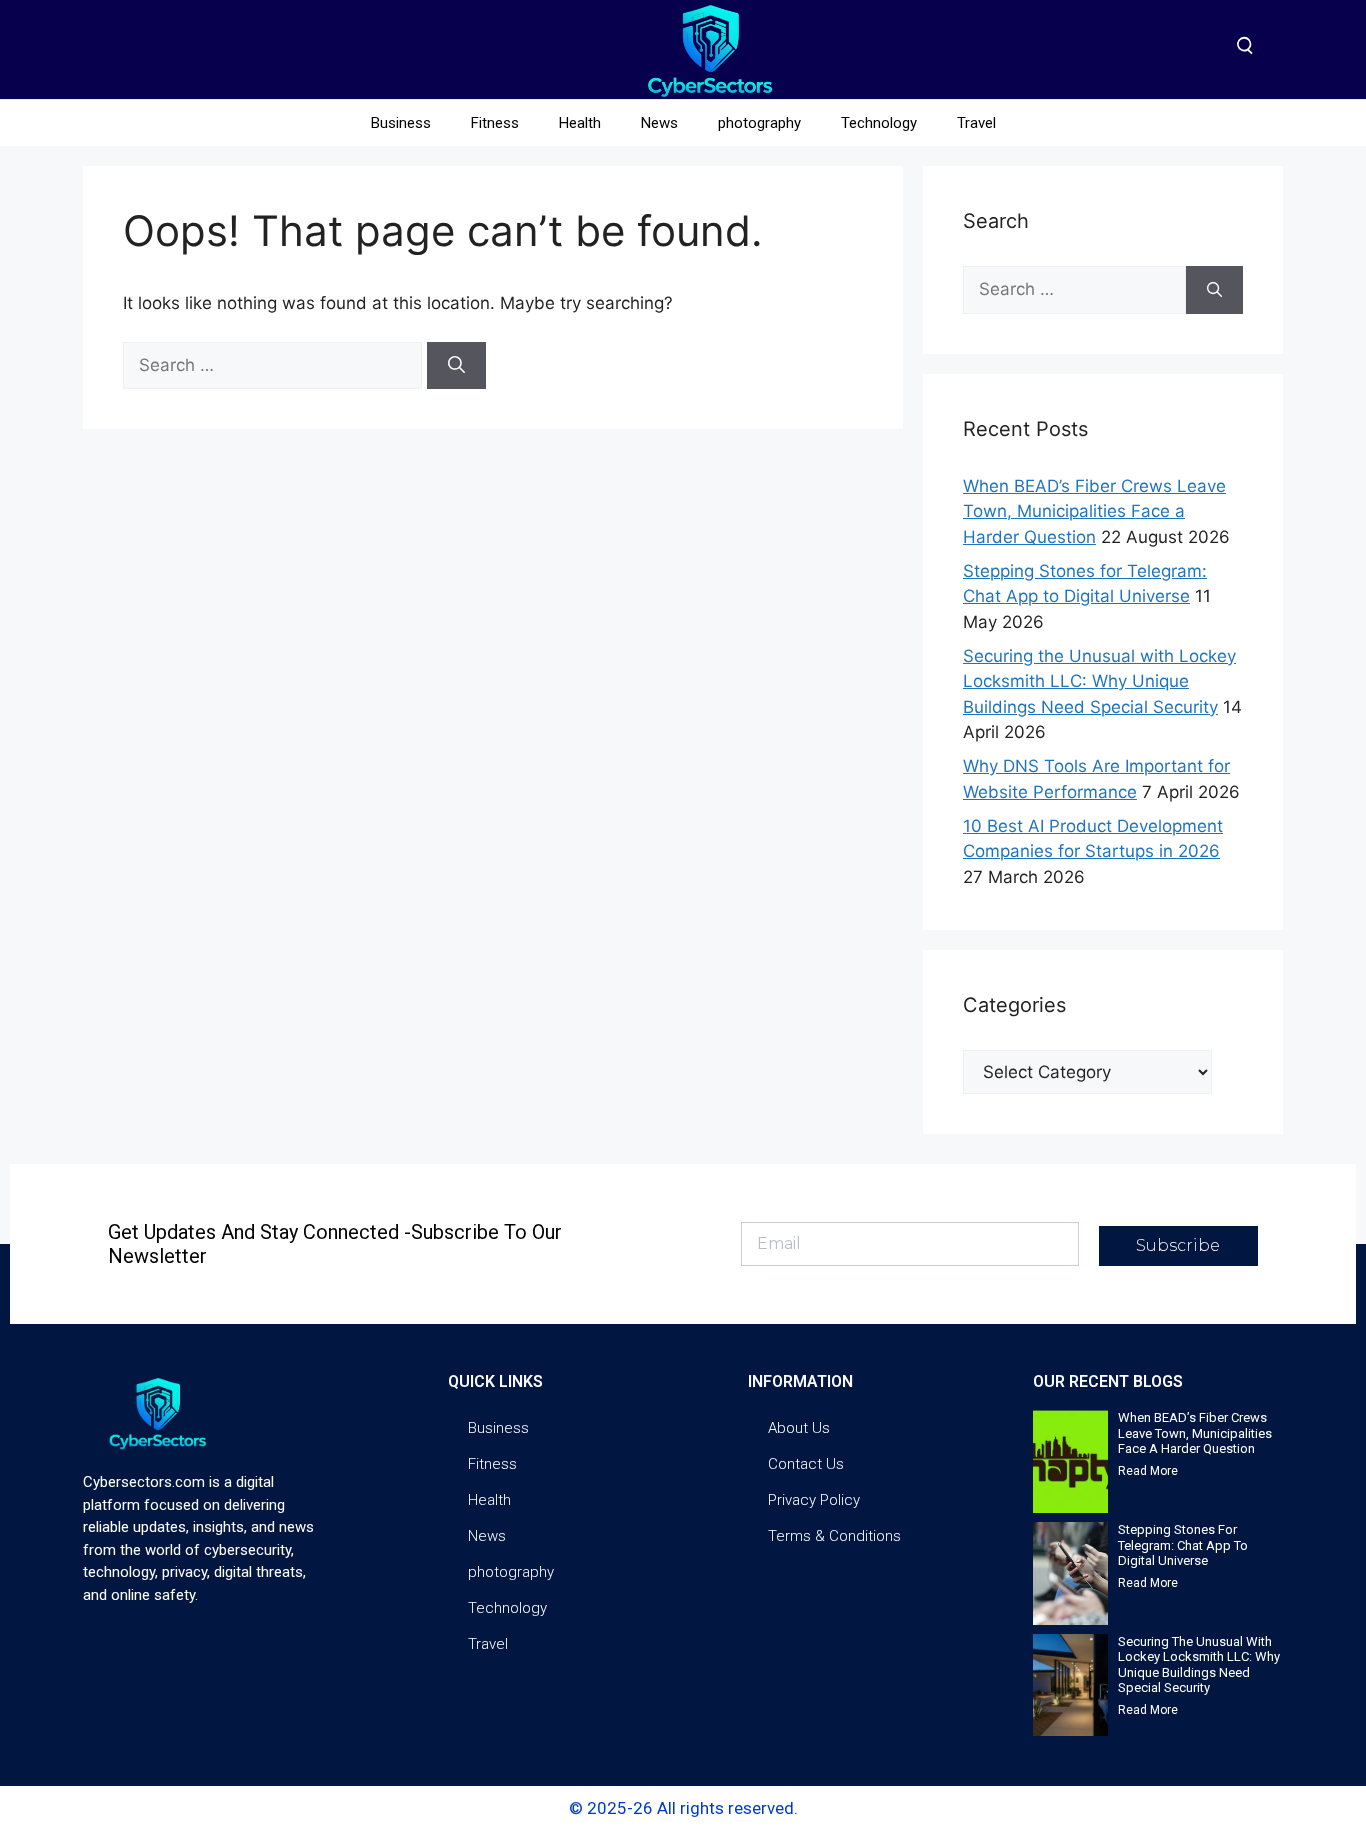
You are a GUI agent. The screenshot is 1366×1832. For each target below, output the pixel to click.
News (659, 123)
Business (401, 123)
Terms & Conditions (834, 1536)
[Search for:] (275, 365)
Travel (976, 123)
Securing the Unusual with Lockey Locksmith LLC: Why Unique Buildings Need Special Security (1099, 681)
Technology (879, 123)
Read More (1148, 1471)
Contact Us (806, 1464)
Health (580, 123)
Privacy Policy (814, 1500)
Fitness (495, 123)
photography (759, 123)
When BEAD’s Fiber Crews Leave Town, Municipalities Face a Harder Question (1094, 511)
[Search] (456, 366)
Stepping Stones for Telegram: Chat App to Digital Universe (1183, 1545)
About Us (799, 1428)
